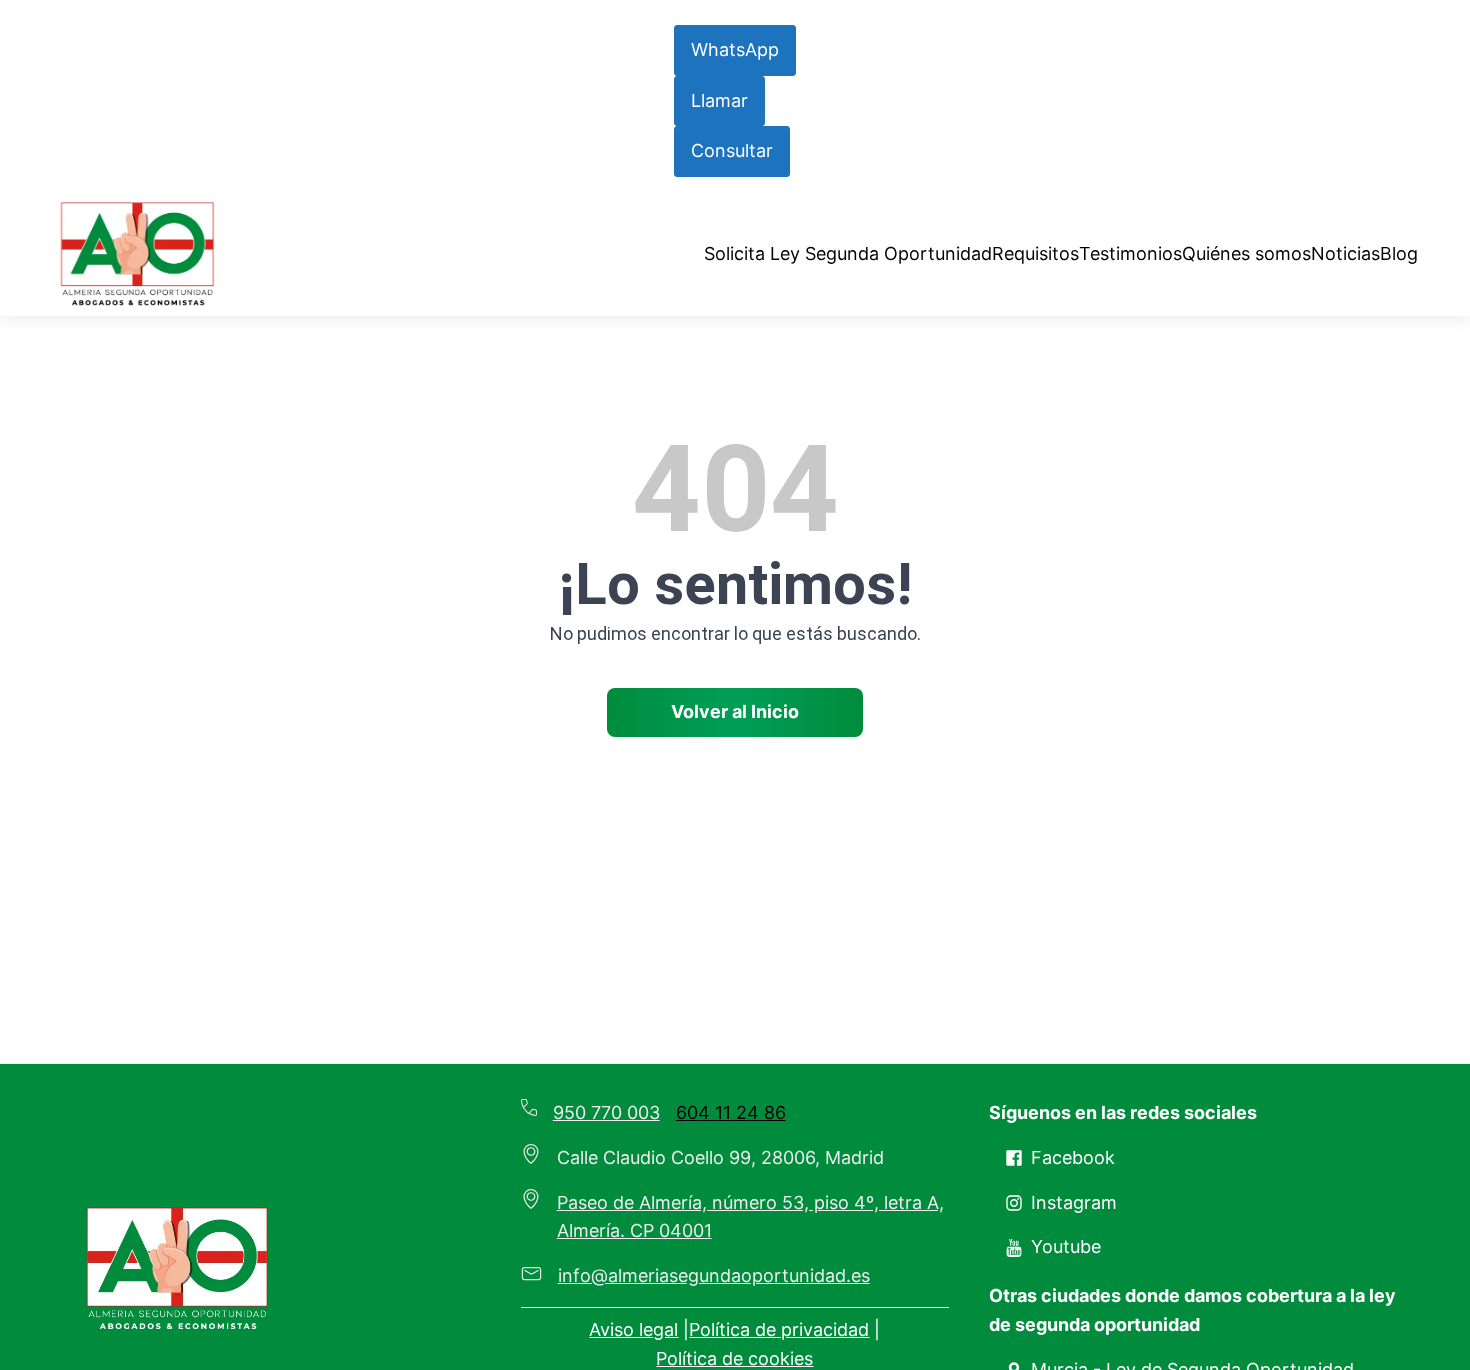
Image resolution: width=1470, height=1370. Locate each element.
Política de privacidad (779, 1329)
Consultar (732, 150)
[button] (1060, 1158)
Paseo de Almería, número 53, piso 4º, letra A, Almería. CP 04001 (750, 1217)
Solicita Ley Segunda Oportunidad (848, 253)
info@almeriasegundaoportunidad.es (714, 1275)
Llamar (719, 100)
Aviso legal (633, 1329)
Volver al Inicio (735, 711)
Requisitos (1035, 253)
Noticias (1345, 253)
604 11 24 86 (731, 1112)
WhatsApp (735, 49)
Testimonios (1130, 253)
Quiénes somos (1246, 253)
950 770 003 (606, 1112)
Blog (1399, 253)
